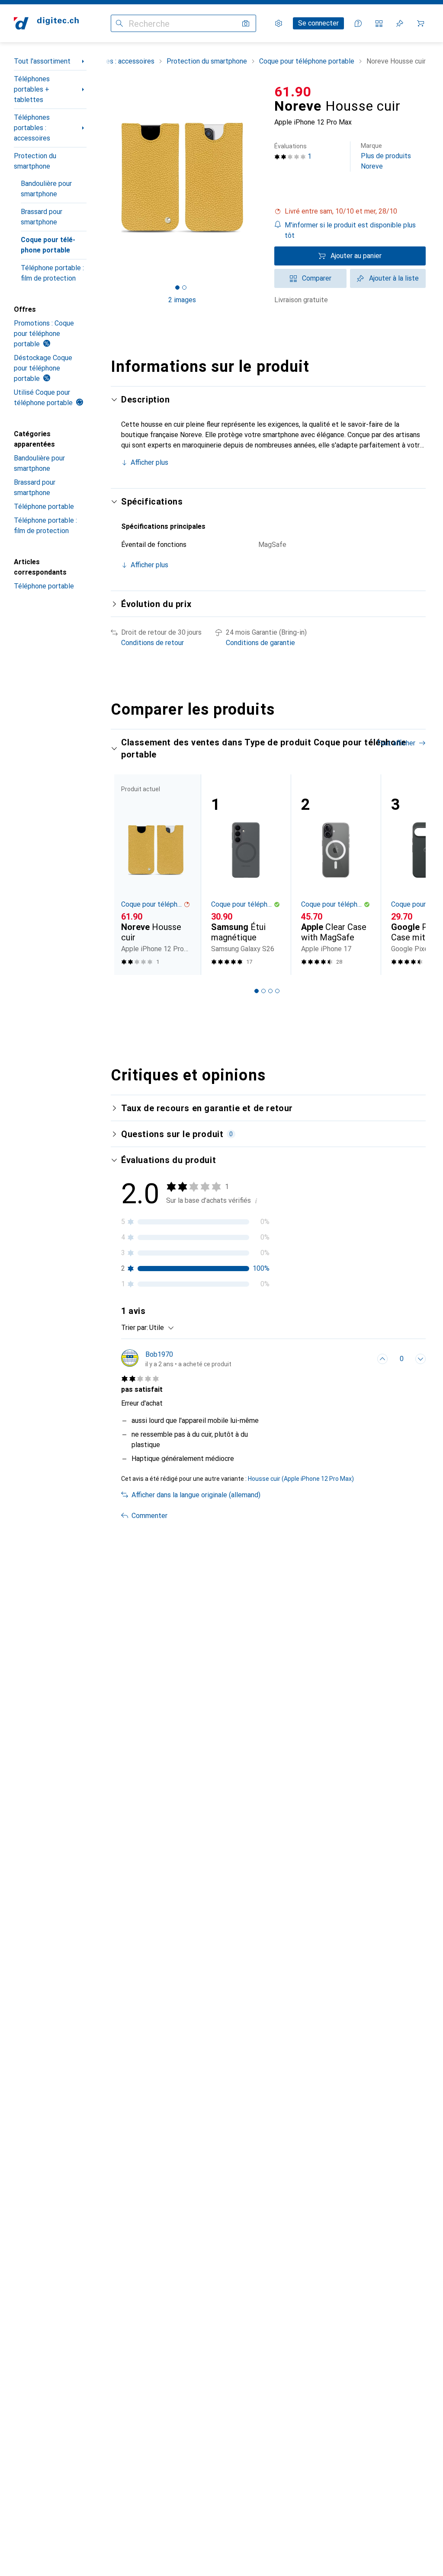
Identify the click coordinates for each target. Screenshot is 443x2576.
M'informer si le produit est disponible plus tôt (350, 230)
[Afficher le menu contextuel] (363, 1359)
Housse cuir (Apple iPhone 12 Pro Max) (301, 1479)
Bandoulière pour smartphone (46, 189)
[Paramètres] (279, 23)
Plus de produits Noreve (386, 156)
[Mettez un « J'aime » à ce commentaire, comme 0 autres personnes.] (382, 1359)
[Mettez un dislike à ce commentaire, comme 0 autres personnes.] (421, 1359)
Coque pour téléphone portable (48, 245)
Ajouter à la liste (394, 278)
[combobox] (159, 1328)
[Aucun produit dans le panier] (421, 23)
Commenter (149, 1516)
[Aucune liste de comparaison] (379, 23)
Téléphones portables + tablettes (32, 89)
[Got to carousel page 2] (184, 288)
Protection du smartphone (35, 161)
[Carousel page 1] (257, 991)
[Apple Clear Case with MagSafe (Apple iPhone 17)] (336, 875)
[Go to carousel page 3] (270, 991)
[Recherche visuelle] (246, 23)
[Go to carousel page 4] (277, 991)
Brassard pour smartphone (42, 217)
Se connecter (318, 23)
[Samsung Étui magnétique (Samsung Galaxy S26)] (246, 875)
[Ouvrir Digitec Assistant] (358, 23)
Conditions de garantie (260, 643)
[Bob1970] (176, 1359)
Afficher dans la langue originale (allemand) (196, 1495)
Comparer (317, 278)
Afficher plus (149, 462)
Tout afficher (396, 743)
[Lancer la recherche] (119, 23)
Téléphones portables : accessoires (32, 128)
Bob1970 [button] (159, 1354)
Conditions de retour (152, 643)
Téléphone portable (44, 507)
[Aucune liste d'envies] (400, 23)
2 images (182, 300)
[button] (350, 211)
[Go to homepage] (46, 23)
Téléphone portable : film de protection (52, 273)
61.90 (293, 92)
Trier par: (135, 1328)
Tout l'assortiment (42, 61)
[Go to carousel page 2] (263, 991)
